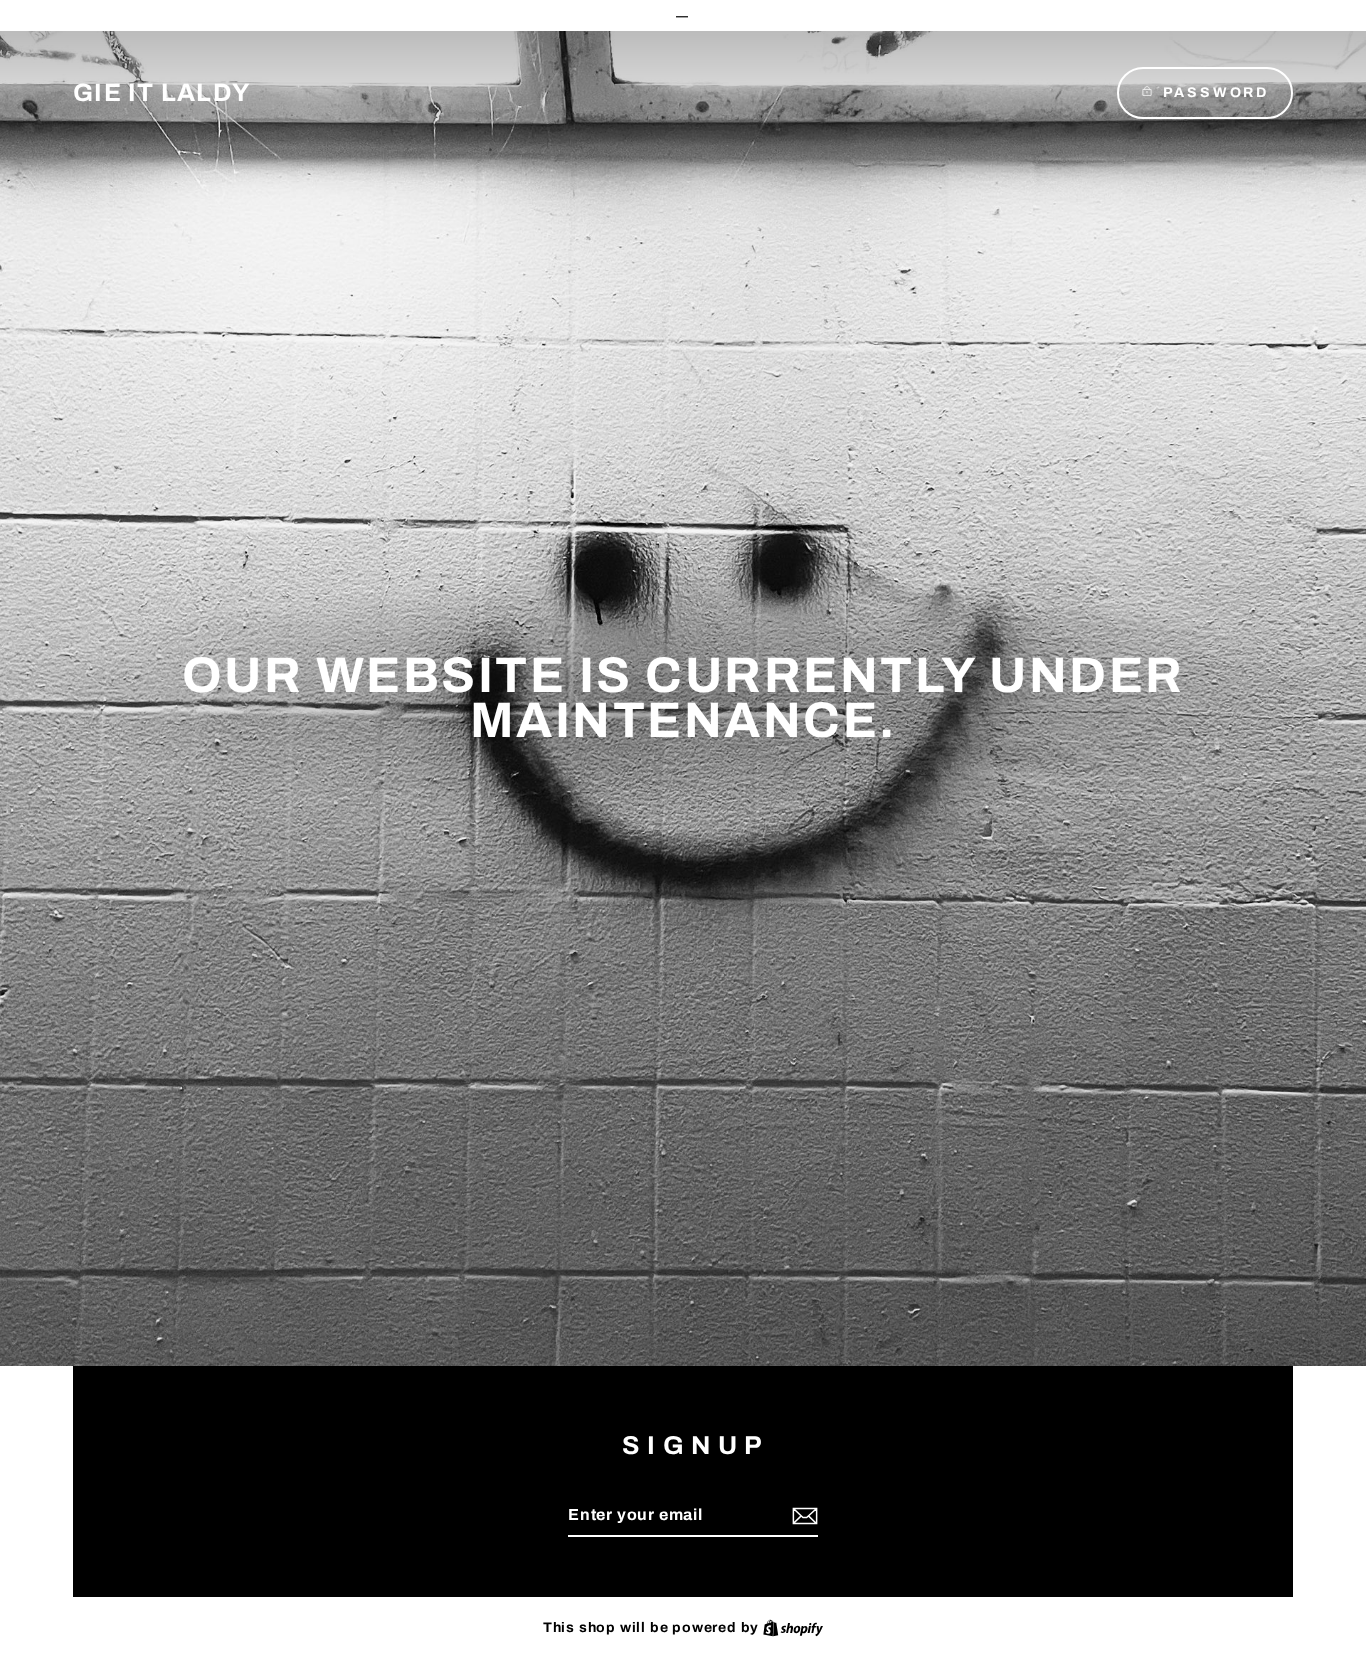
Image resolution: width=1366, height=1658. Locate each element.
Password (1216, 92)
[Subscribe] (802, 1516)
